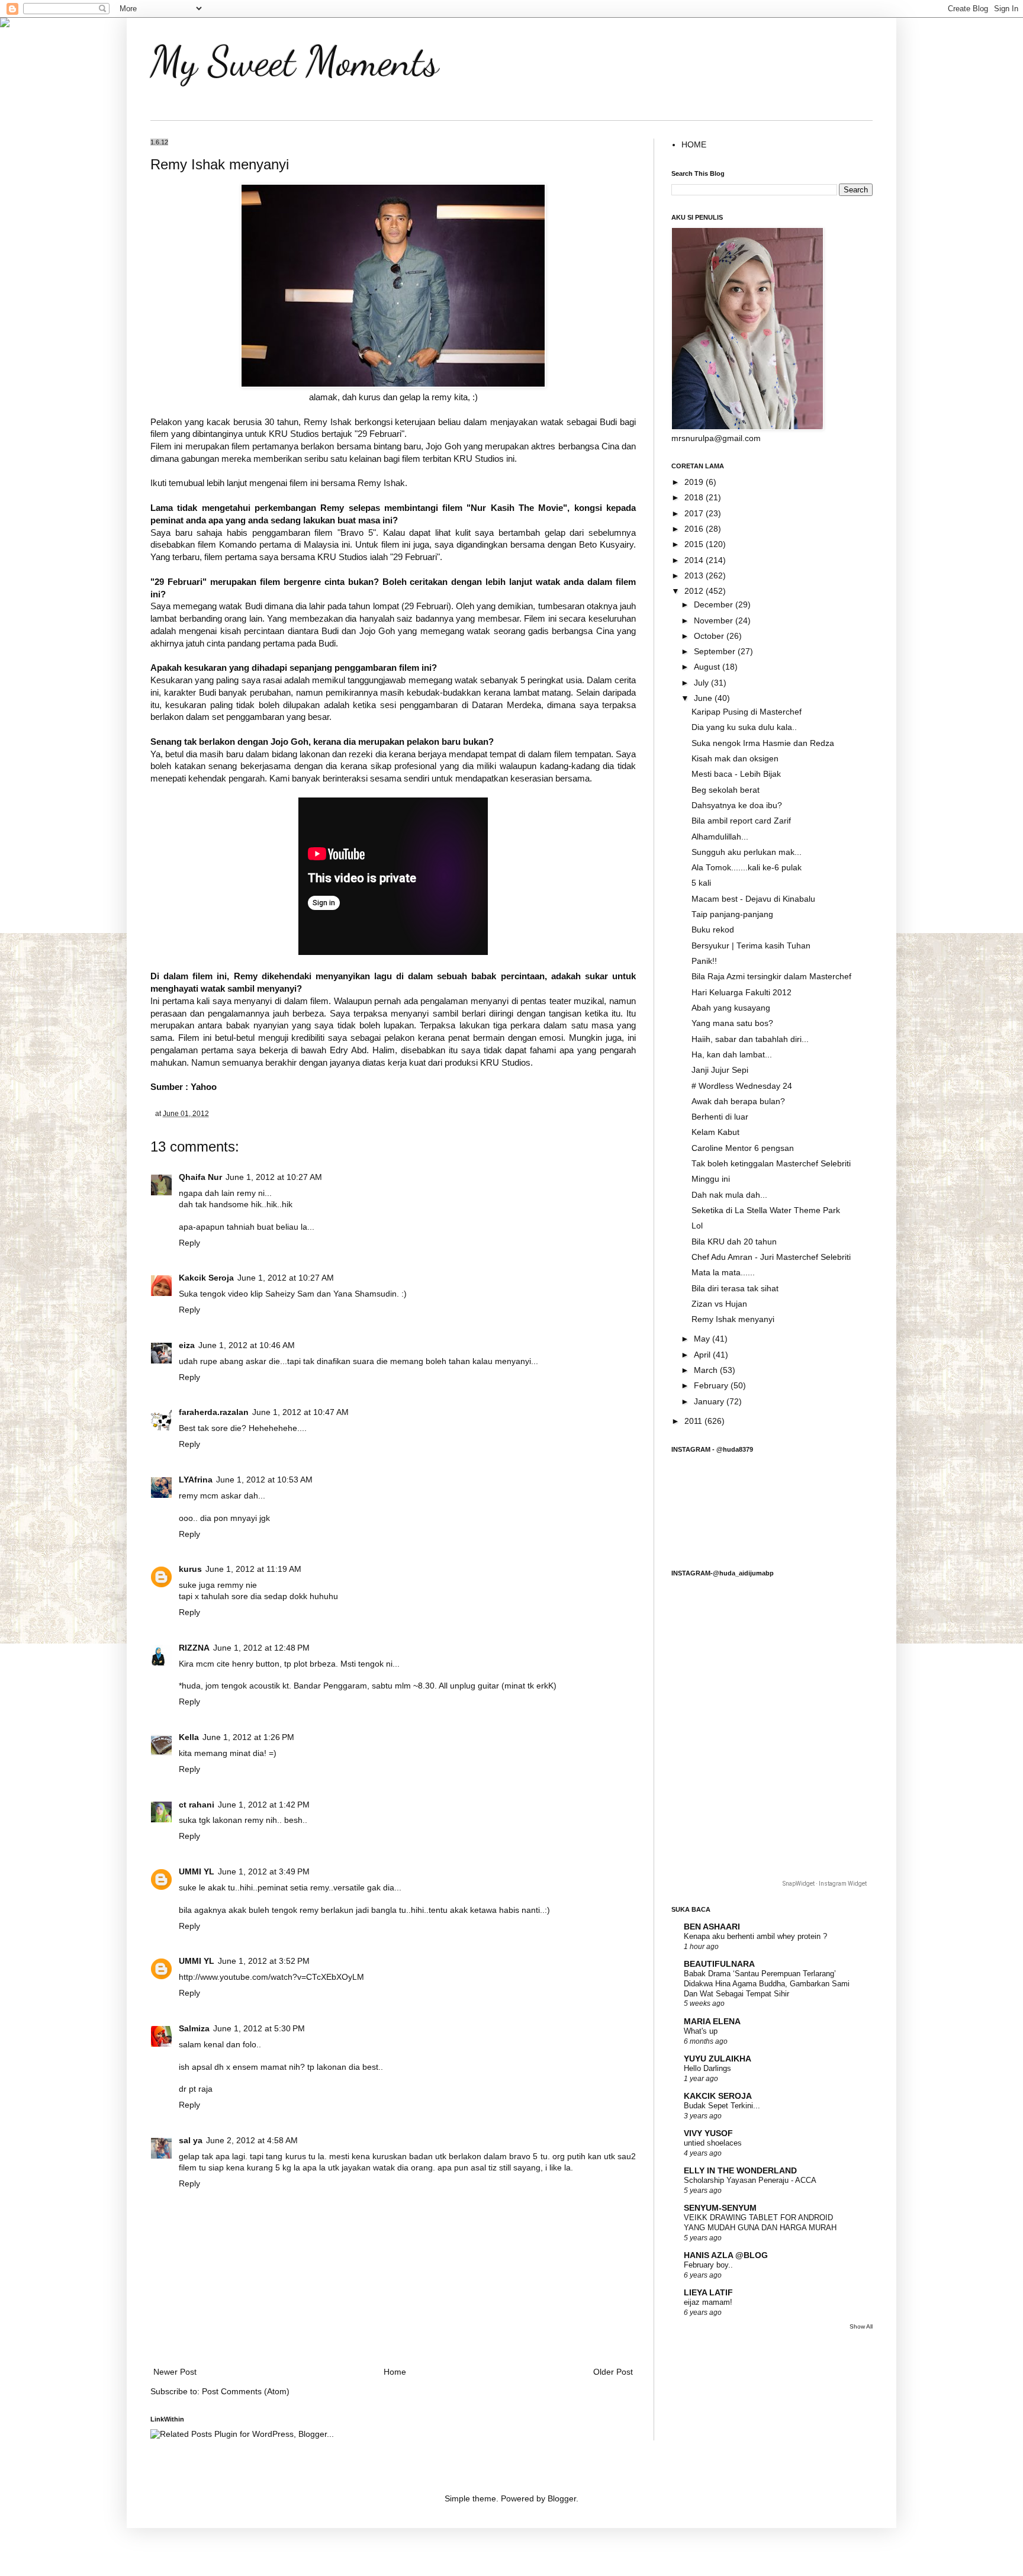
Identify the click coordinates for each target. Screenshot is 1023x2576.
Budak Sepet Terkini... (722, 2106)
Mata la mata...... (723, 1273)
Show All (861, 2326)
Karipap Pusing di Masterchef (747, 712)
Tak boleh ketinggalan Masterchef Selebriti (771, 1164)
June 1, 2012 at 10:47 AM (300, 1412)
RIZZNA (194, 1648)
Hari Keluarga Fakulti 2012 (741, 993)
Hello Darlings (707, 2068)
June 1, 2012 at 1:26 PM (248, 1737)
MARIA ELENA (712, 2022)
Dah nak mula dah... (729, 1195)
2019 (695, 482)
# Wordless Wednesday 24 (742, 1086)
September (716, 652)
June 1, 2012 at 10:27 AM (274, 1177)
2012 (695, 591)
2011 (694, 1421)
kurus (190, 1569)
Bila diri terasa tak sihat (735, 1289)
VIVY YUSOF (708, 2133)
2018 (695, 498)
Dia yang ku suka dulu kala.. (744, 727)
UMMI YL (197, 1872)
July (702, 683)
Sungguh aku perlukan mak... (747, 852)
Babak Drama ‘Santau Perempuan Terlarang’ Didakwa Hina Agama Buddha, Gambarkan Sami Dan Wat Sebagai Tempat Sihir (767, 1983)
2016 (695, 529)
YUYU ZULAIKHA (718, 2059)
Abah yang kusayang (731, 1008)
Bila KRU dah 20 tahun (734, 1242)
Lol (697, 1226)
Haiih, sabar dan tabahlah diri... (750, 1039)
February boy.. (708, 2265)
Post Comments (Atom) (246, 2392)
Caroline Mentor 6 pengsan (743, 1148)
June (704, 698)
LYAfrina (196, 1480)
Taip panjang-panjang (732, 914)
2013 (695, 576)
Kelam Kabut (715, 1132)
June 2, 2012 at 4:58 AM (252, 2141)
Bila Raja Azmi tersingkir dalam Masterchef (771, 977)
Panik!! (704, 961)
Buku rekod (713, 930)
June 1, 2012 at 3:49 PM (264, 1872)
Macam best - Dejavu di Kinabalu (753, 899)
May (703, 1339)
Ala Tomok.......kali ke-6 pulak (747, 868)
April (703, 1355)
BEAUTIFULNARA (719, 1964)
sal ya (191, 2141)
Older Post (613, 2372)
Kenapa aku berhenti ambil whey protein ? (755, 1936)
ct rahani (197, 1805)
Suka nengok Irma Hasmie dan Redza (763, 743)
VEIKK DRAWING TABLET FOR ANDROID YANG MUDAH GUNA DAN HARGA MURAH (760, 2223)
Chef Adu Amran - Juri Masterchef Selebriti (771, 1257)
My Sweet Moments (295, 62)
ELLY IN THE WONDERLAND (740, 2171)
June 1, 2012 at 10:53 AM (264, 1480)
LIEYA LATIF (708, 2293)
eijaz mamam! (708, 2302)
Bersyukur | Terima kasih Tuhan (751, 946)
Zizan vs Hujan (719, 1304)
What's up (701, 2031)
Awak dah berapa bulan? (738, 1102)
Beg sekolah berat (726, 790)
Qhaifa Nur (200, 1177)
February (712, 1386)
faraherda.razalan (214, 1412)
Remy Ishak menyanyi (733, 1319)
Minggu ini (711, 1179)
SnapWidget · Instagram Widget (825, 1884)
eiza (187, 1345)
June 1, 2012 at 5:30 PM (259, 2029)
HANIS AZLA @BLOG (726, 2255)
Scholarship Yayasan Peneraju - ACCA (750, 2180)
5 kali (701, 883)
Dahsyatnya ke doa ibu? (737, 805)
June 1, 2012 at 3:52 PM (264, 1961)
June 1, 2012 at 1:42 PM (264, 1805)
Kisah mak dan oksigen (735, 759)
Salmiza (194, 2029)
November (715, 621)
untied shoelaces (713, 2143)
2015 (695, 544)
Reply (189, 1243)
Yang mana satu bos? (732, 1023)
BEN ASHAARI (712, 1927)
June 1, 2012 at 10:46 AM (247, 1345)
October (710, 636)
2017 (695, 514)
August (708, 667)
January (710, 1402)
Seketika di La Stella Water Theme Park (766, 1210)
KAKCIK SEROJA (718, 2096)
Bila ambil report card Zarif (741, 821)
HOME (694, 145)
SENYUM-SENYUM (720, 2208)
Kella (189, 1737)
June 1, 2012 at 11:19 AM (253, 1569)
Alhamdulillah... (720, 837)
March (707, 1370)
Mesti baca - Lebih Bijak (736, 774)
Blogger (562, 2499)
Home (395, 2372)
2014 (695, 560)
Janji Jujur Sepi (720, 1070)
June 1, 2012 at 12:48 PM (261, 1648)
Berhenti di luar (720, 1117)
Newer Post (175, 2372)
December (715, 605)
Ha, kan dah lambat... (732, 1055)
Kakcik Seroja (206, 1278)
